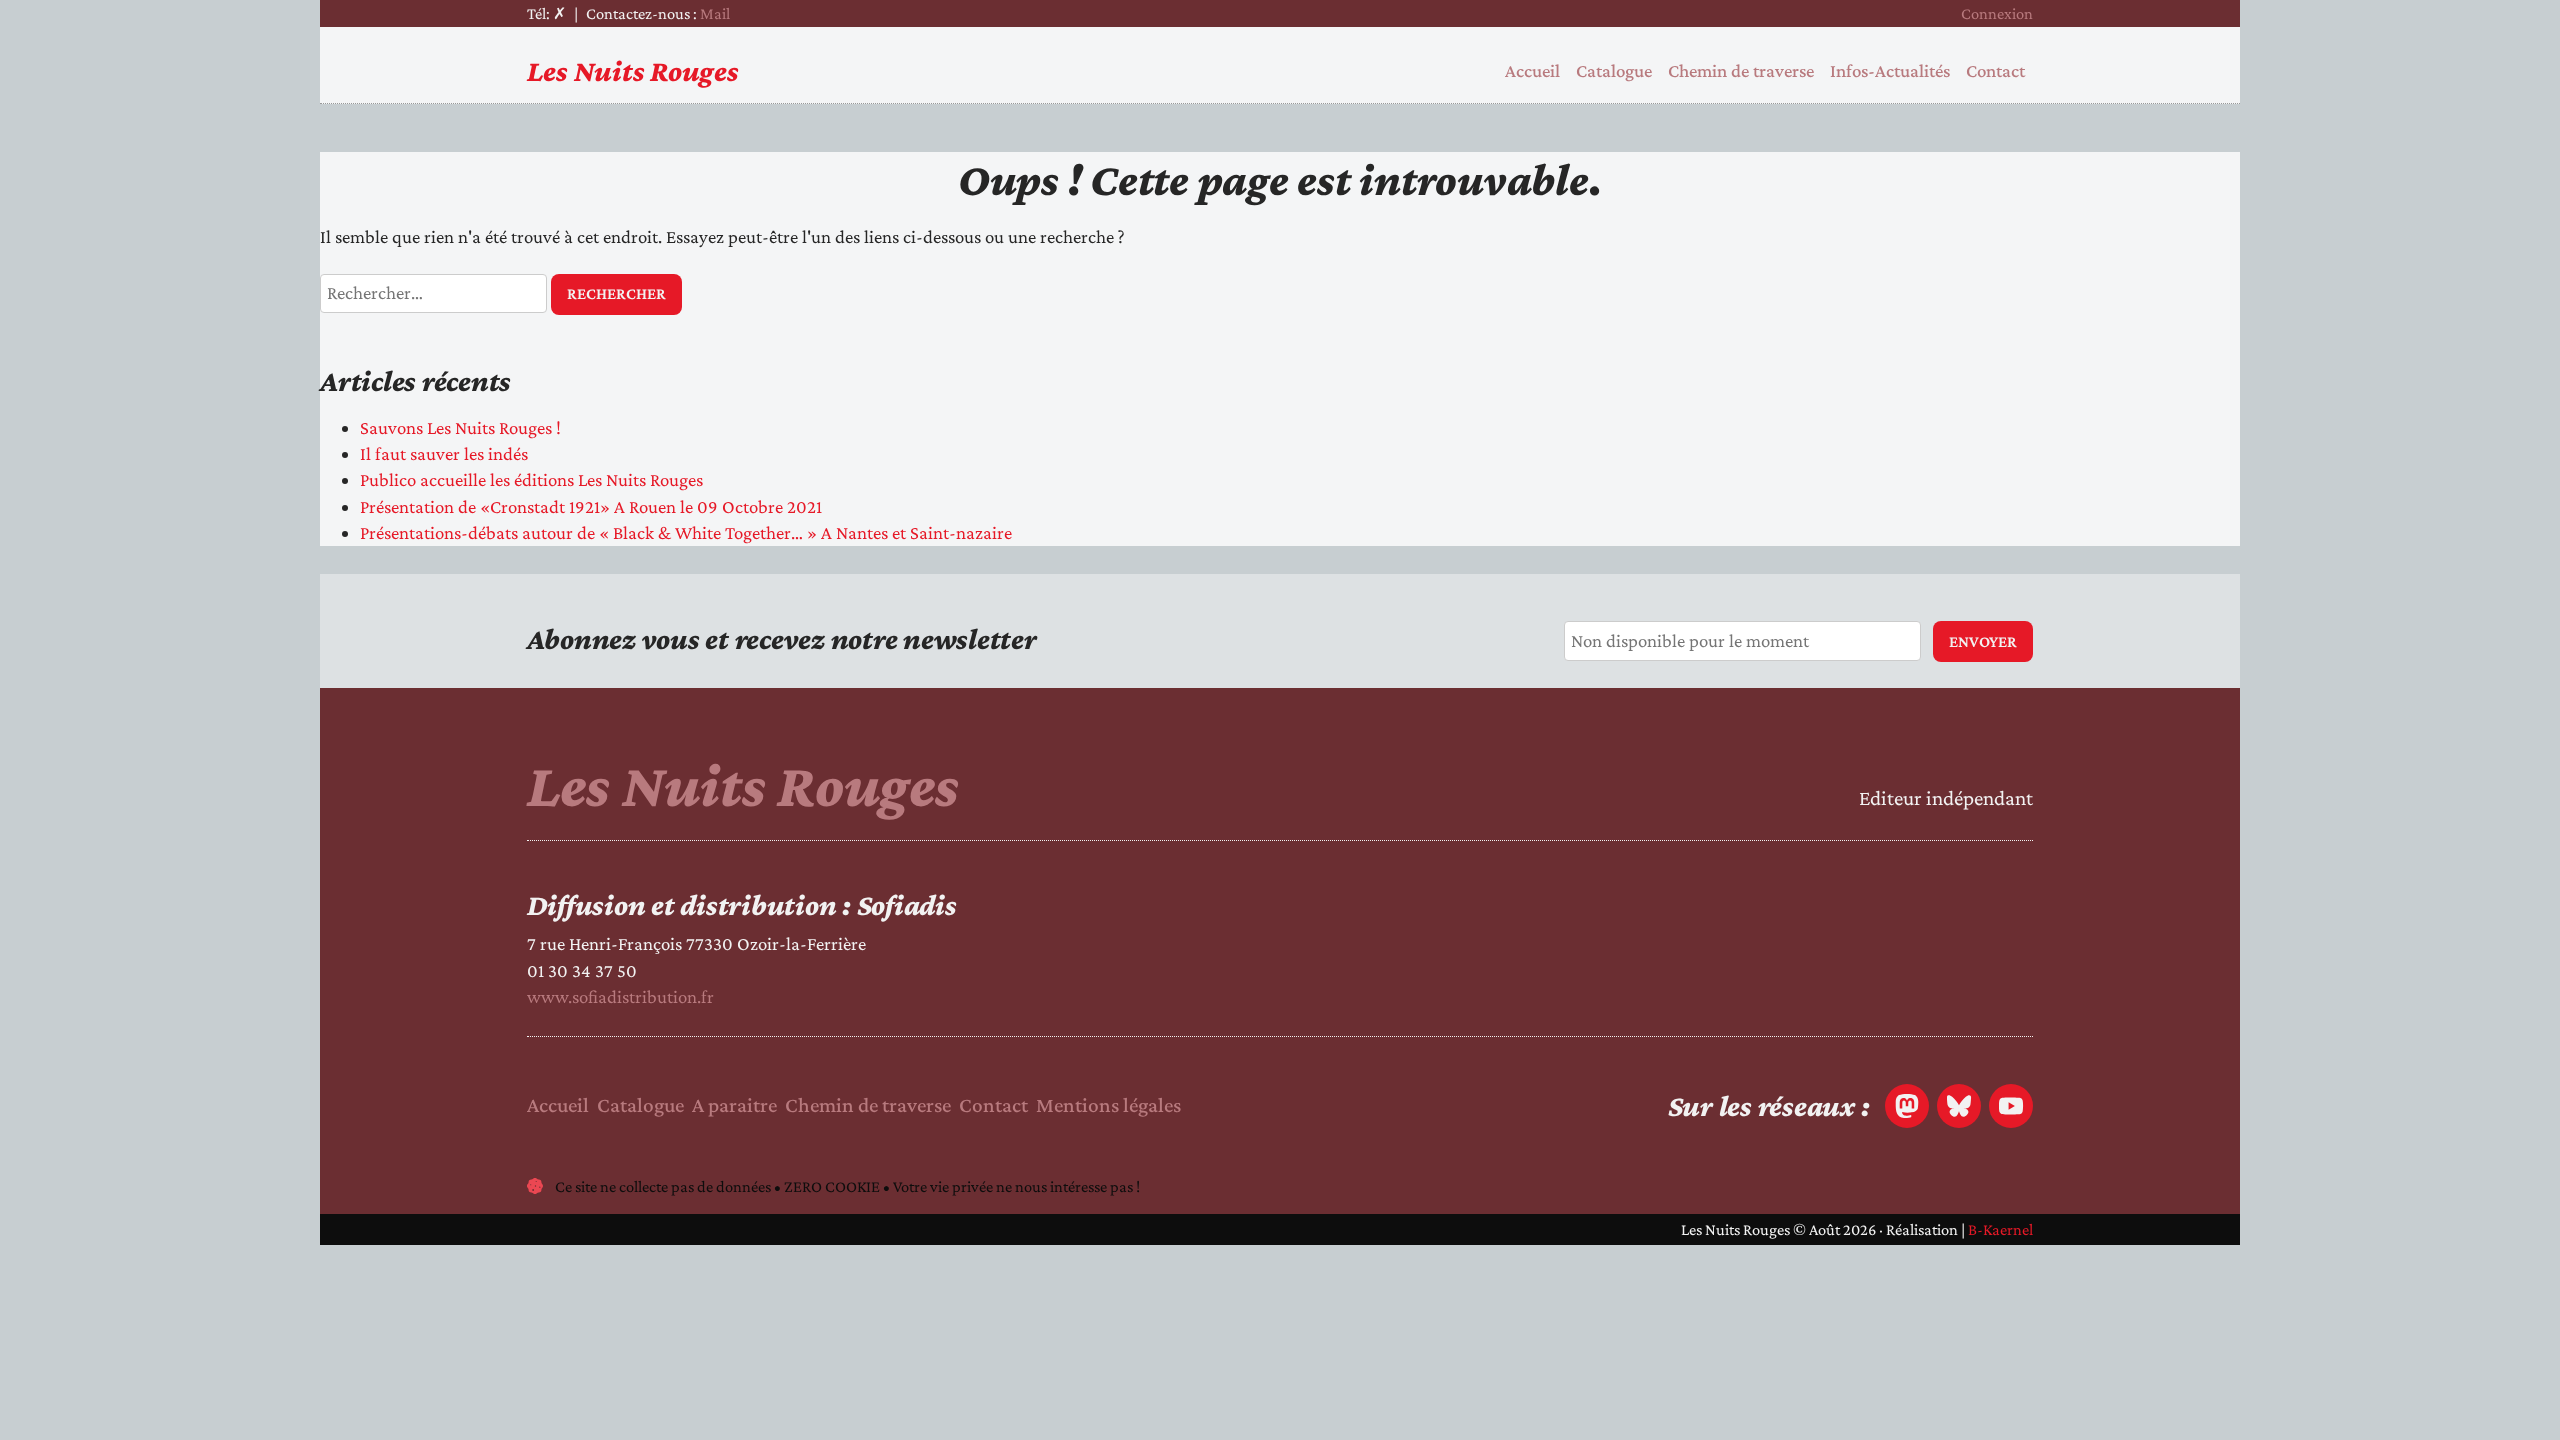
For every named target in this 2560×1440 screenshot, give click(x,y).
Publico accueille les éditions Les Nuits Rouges (531, 479)
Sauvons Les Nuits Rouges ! (460, 427)
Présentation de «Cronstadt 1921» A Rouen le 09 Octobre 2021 (591, 506)
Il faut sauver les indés (444, 453)
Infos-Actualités (1890, 70)
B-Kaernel (2000, 1229)
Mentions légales (1108, 1105)
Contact (1995, 70)
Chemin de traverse (1741, 70)
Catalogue (1614, 70)
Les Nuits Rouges (633, 70)
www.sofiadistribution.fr (620, 996)
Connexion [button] (1997, 13)
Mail (715, 13)
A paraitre (734, 1105)
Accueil (1532, 70)
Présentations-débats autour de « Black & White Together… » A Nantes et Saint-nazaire (686, 532)
